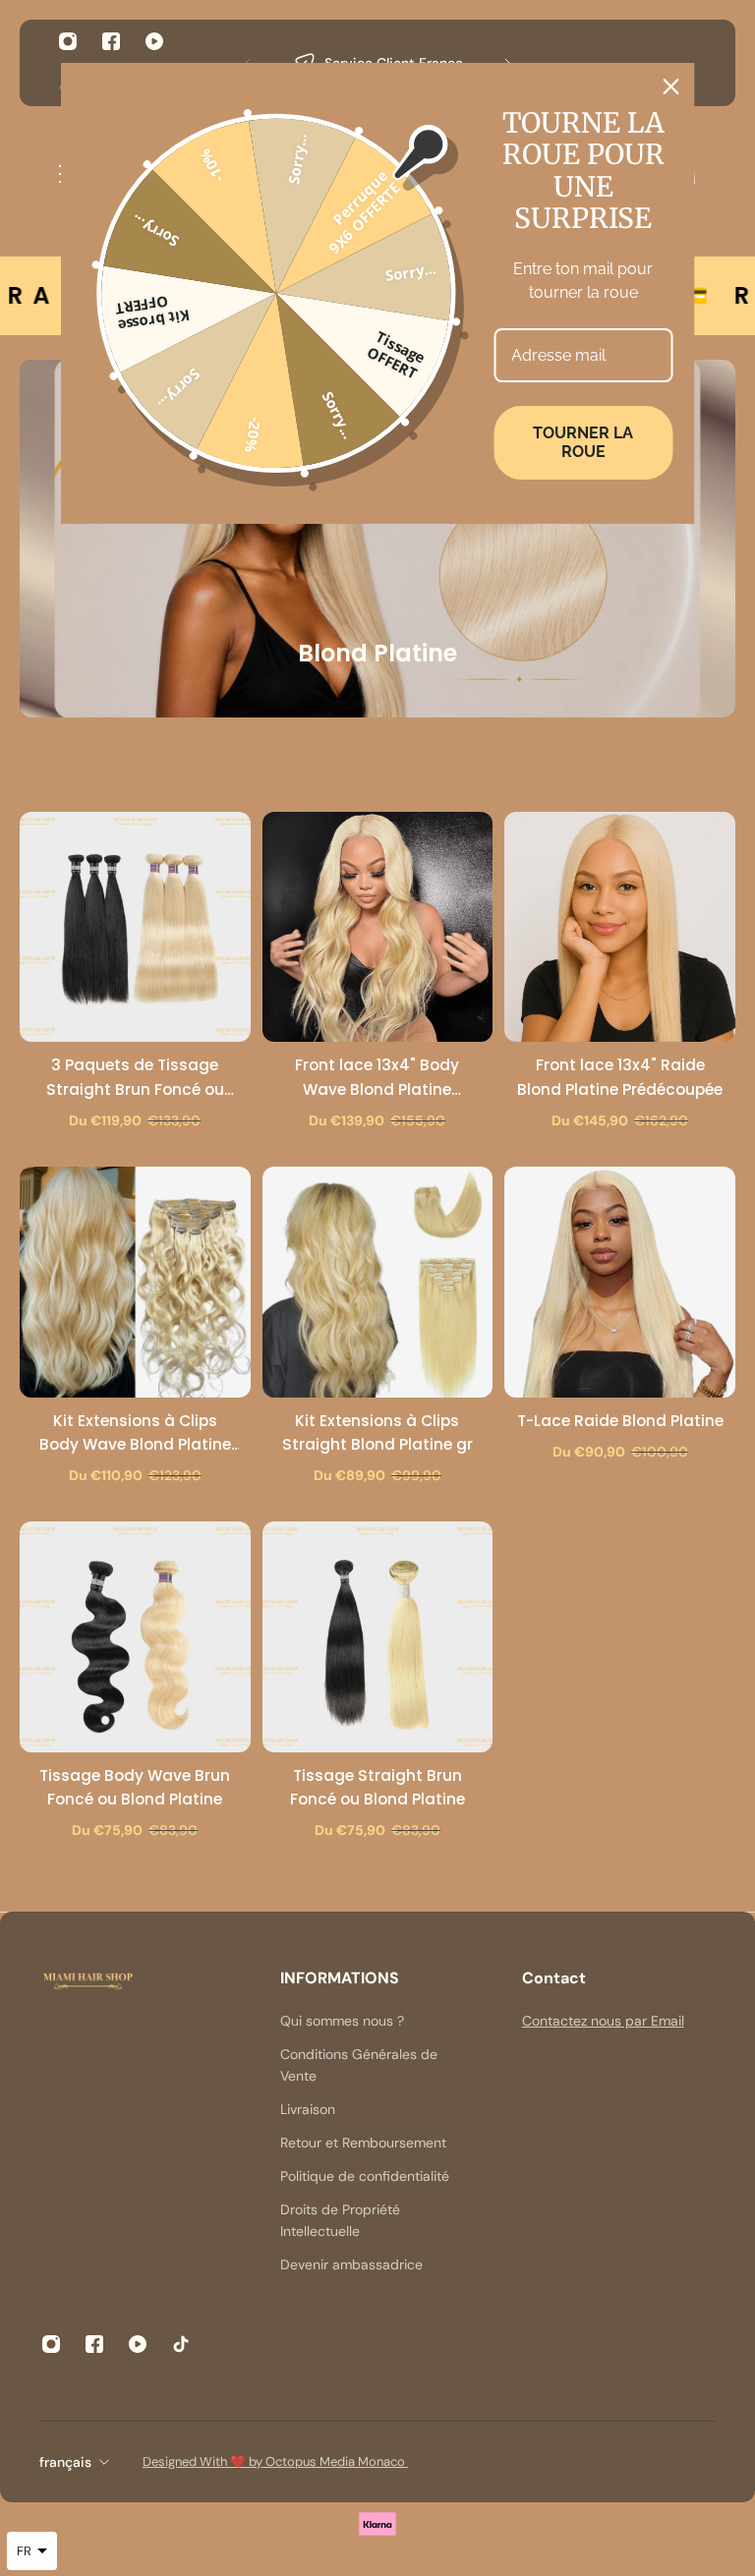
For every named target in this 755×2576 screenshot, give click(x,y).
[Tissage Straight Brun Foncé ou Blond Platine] (378, 1637)
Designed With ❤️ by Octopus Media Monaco (275, 2462)
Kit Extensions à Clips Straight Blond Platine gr (377, 1432)
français (65, 2462)
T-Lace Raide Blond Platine (620, 1421)
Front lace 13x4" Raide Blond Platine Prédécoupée (620, 1077)
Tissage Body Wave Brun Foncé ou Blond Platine (135, 1787)
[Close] (671, 86)
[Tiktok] (181, 2344)
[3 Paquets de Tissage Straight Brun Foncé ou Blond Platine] (135, 927)
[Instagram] (68, 41)
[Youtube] (154, 41)
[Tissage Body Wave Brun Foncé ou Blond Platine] (135, 1637)
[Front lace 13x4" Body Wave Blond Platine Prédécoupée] (378, 927)
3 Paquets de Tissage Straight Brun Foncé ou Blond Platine (135, 1078)
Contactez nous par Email (603, 2021)
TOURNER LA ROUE (583, 442)
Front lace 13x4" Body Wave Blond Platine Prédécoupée (377, 1078)
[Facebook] (111, 41)
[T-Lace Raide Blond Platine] (620, 1282)
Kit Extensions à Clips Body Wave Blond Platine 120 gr (135, 1433)
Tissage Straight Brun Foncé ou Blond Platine (377, 1787)
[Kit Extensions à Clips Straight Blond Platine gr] (378, 1282)
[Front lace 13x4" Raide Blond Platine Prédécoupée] (620, 927)
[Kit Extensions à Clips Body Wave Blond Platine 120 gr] (135, 1282)
